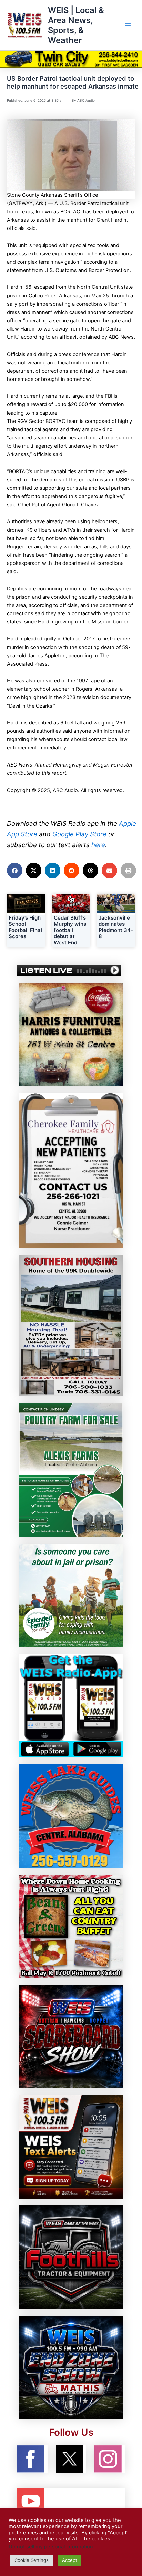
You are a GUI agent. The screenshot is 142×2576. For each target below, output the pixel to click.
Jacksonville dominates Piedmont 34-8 (116, 927)
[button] (15, 870)
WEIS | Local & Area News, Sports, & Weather (76, 25)
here (98, 845)
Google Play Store (79, 834)
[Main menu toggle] (128, 25)
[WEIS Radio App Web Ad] (71, 1705)
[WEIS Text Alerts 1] (71, 2147)
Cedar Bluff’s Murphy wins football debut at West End (70, 930)
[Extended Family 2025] (71, 1595)
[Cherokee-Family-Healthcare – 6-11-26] (71, 1170)
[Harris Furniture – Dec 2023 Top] (71, 1034)
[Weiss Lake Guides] (71, 1816)
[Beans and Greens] (71, 1926)
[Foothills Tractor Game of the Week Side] (71, 2257)
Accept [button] (70, 2560)
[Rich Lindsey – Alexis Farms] (71, 1470)
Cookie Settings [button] (32, 2560)
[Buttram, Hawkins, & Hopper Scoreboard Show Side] (71, 2036)
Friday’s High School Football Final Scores (25, 927)
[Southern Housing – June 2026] (71, 1325)
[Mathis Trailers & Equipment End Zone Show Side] (71, 2367)
